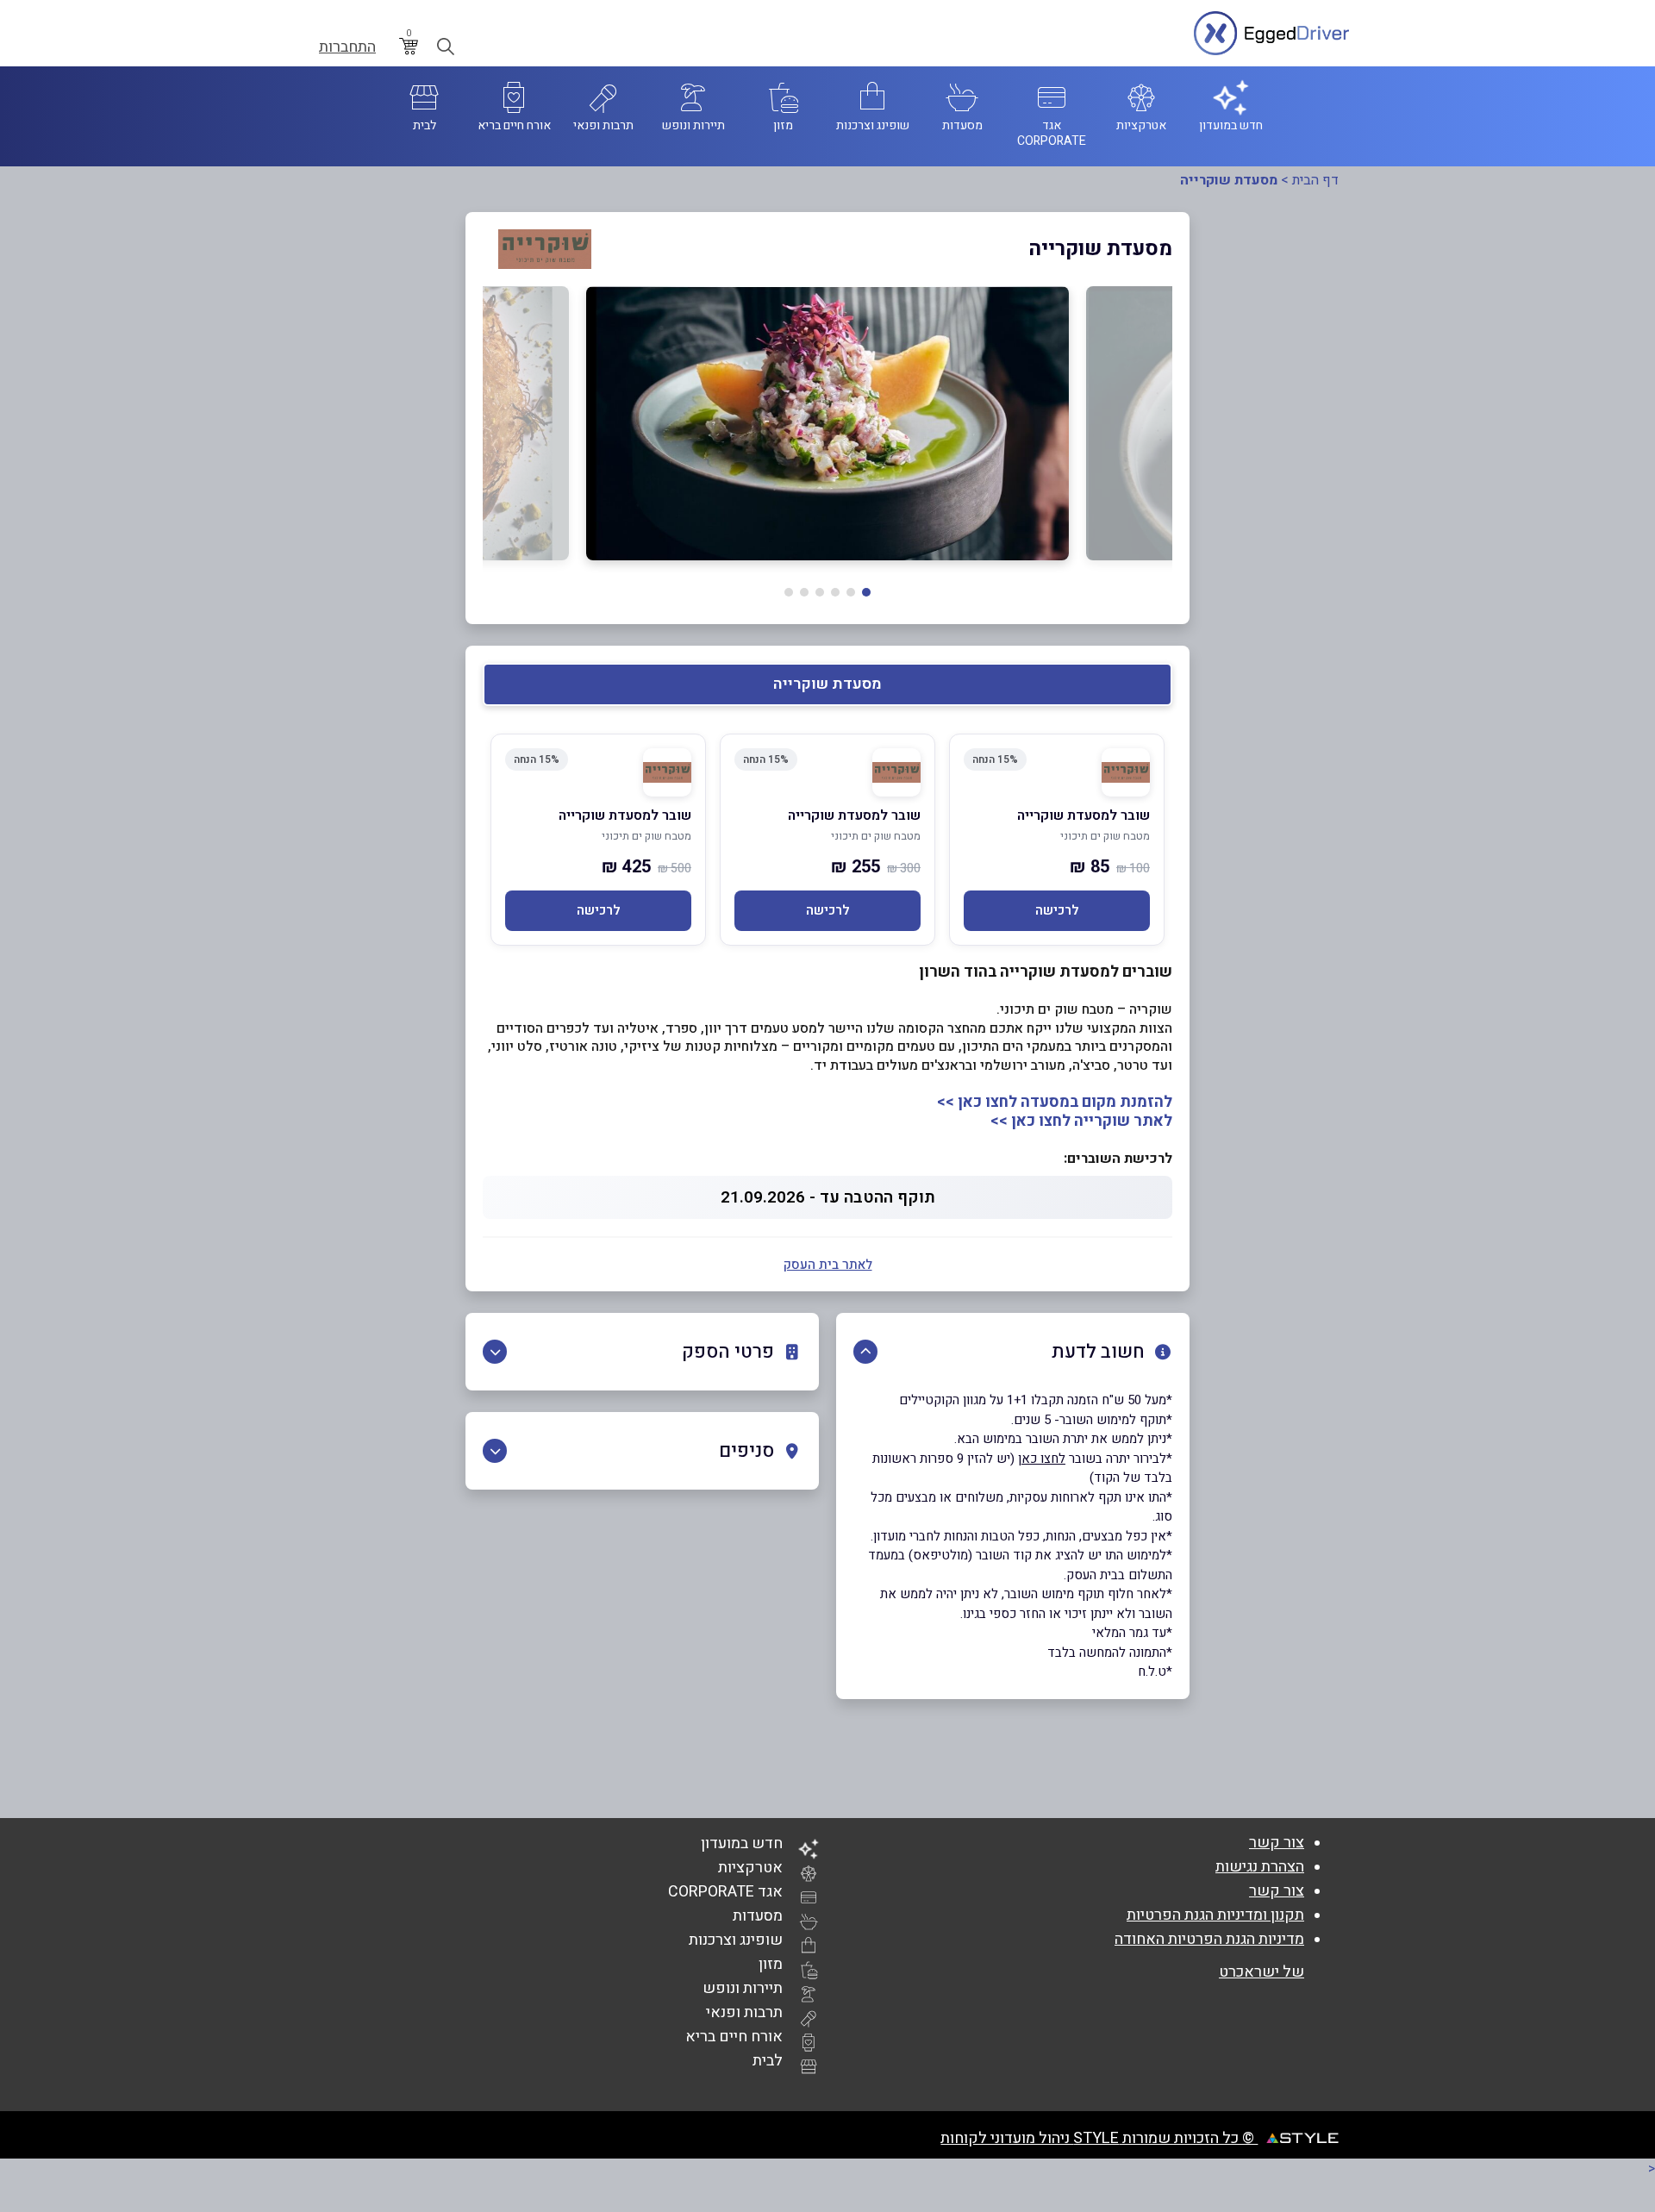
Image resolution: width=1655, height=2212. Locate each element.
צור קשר (1277, 1843)
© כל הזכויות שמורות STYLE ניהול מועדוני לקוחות (1099, 2138)
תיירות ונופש (743, 1988)
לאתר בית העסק (828, 1265)
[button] (866, 592)
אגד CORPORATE (725, 1892)
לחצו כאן (1042, 1459)
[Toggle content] (865, 1352)
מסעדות (758, 1916)
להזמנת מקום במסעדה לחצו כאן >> (1055, 1102)
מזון (771, 1964)
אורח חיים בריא (734, 2037)
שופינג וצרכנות (736, 1940)
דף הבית (1315, 180)
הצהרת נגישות (1260, 1867)
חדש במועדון (742, 1843)
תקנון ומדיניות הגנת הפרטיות (1215, 1915)
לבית (768, 2061)
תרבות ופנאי (744, 2012)
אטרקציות (750, 1868)
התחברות (347, 47)
